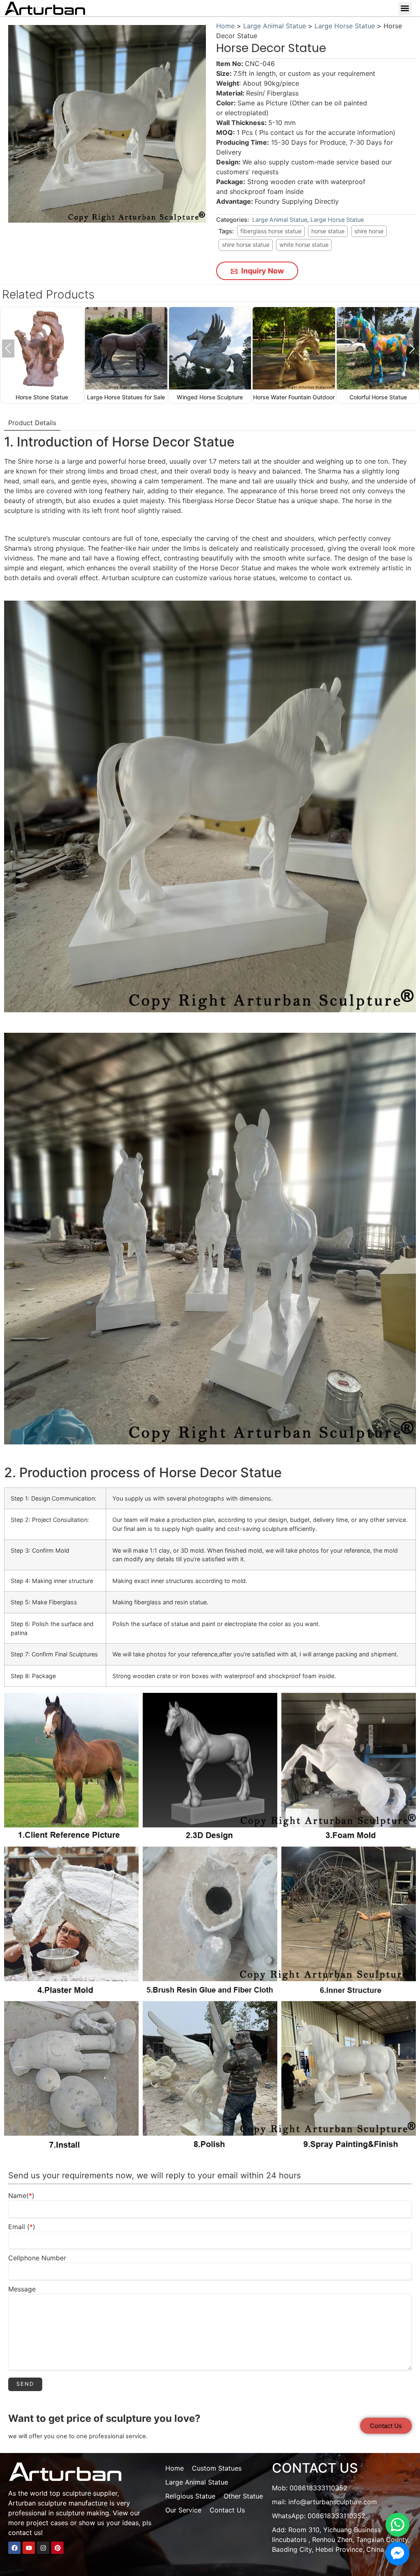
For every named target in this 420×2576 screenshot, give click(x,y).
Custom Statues (217, 2468)
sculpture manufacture (73, 2503)
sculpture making (82, 2513)
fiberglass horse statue (271, 231)
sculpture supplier (90, 2493)
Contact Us (227, 2510)
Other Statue (243, 2496)
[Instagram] (43, 2548)
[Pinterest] (57, 2548)
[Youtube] (29, 2548)
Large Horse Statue (345, 26)
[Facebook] (14, 2548)
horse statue (328, 231)
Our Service (183, 2510)
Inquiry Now (262, 271)
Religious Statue (190, 2496)
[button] (405, 8)
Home (225, 26)
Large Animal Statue (275, 26)
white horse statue (304, 245)
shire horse (369, 231)
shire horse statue (246, 245)
